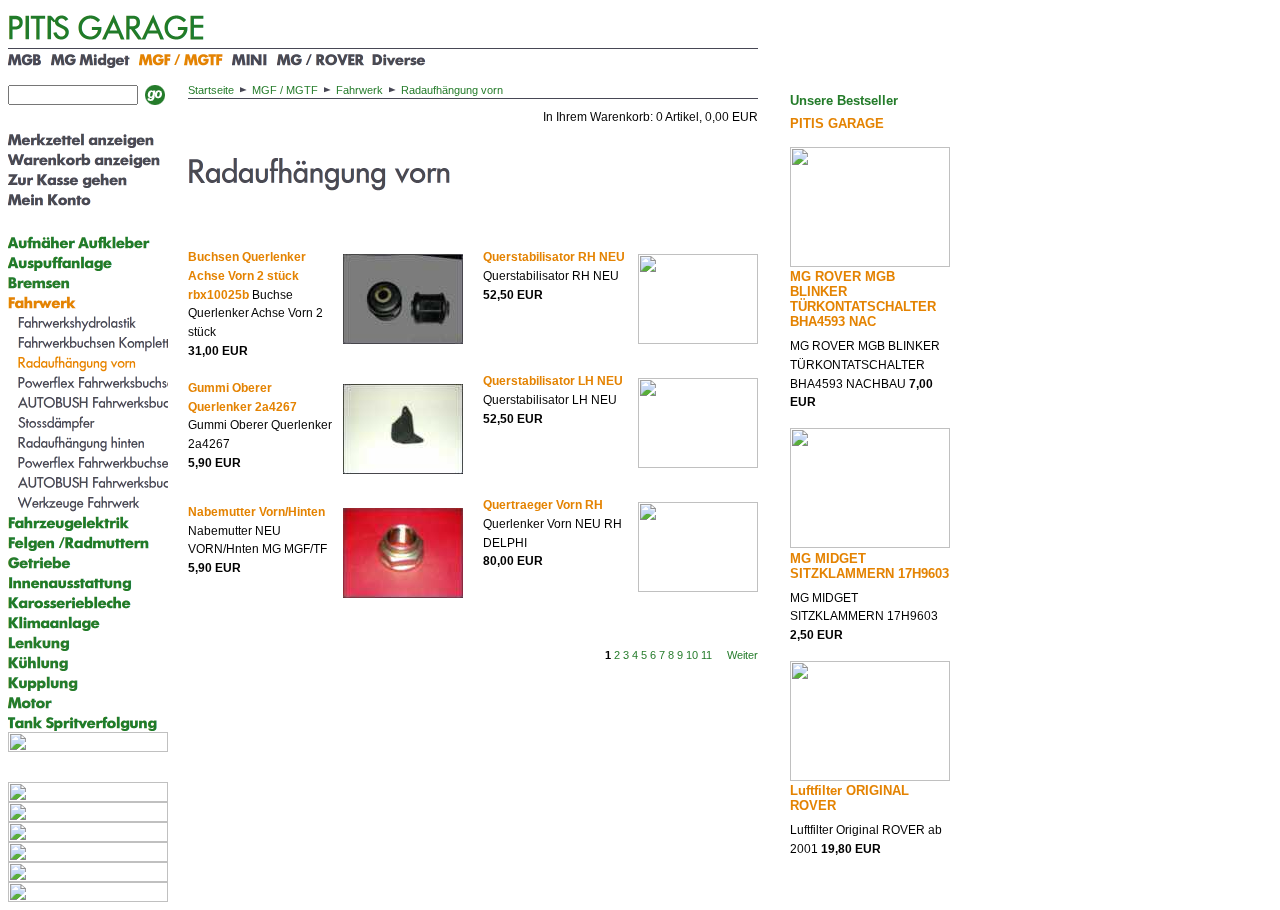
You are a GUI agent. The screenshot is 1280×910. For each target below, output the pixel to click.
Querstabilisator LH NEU (553, 381)
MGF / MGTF (285, 90)
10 (692, 655)
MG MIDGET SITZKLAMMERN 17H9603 (869, 566)
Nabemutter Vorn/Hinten (256, 512)
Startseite (211, 90)
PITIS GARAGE (837, 123)
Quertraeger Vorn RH (543, 505)
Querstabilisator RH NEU (554, 257)
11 (706, 655)
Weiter (742, 655)
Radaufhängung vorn (452, 90)
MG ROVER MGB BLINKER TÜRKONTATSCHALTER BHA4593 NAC (863, 299)
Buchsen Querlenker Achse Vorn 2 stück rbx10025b (247, 275)
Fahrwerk (359, 90)
